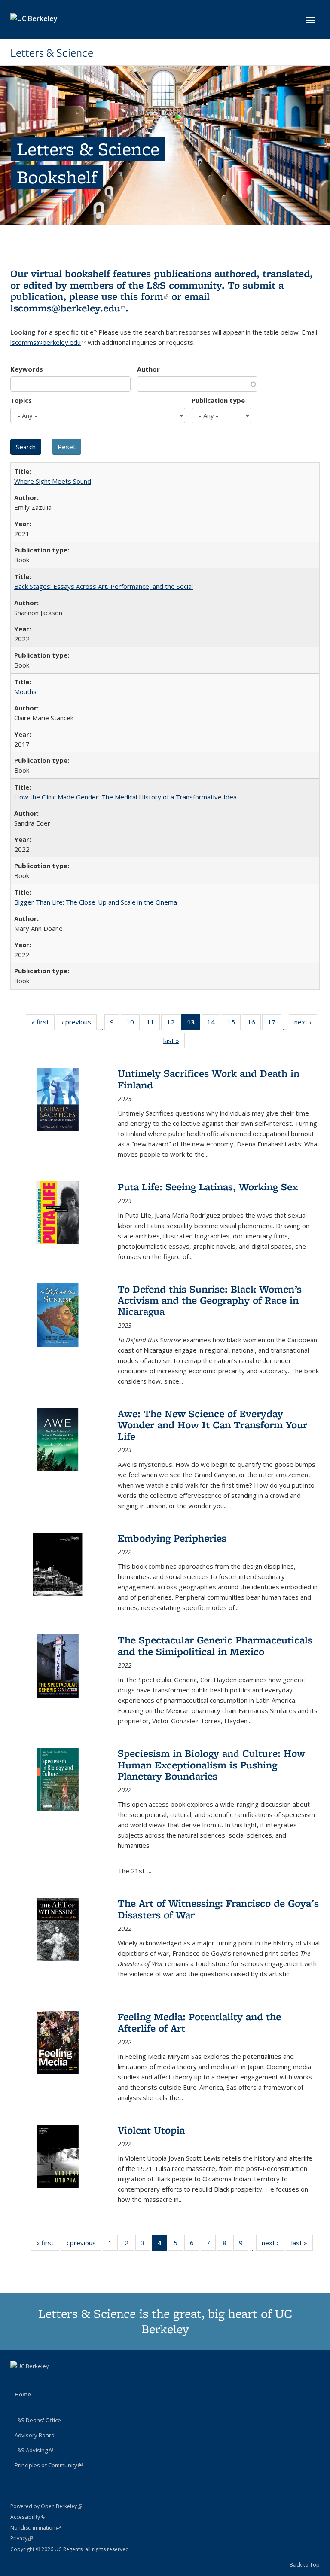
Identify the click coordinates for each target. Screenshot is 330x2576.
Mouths (25, 692)
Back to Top (305, 2564)
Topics (21, 400)
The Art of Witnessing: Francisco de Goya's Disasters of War (218, 1909)
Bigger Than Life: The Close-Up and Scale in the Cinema (96, 902)
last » (174, 1042)
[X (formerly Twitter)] (18, 2381)
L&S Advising (34, 2450)
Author (148, 369)
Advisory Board (35, 2435)
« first (43, 1024)
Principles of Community (49, 2465)
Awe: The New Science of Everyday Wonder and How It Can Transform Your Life (212, 1425)
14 (214, 1024)
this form (144, 296)
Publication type (218, 400)
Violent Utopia (151, 2130)
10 (133, 1024)
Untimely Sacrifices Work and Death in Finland (209, 1079)
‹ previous (79, 1024)
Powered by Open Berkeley (46, 2506)
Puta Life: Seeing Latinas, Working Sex (208, 1187)
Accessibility (28, 2517)
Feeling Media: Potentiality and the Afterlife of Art (199, 2022)
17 (274, 1024)
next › (306, 1024)
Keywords (27, 369)
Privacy (21, 2538)
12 (173, 1024)
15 (234, 1024)
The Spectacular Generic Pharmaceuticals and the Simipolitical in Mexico (215, 1645)
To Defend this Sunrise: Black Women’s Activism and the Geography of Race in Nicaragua (210, 1300)
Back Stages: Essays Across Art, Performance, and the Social (104, 586)
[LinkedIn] (35, 2381)
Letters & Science (52, 53)
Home (23, 2394)
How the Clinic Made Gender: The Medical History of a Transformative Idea (125, 797)
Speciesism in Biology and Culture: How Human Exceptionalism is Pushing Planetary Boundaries (211, 1765)
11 (153, 1024)
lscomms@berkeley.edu (68, 308)
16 (254, 1024)
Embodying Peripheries (172, 1538)
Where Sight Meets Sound (53, 481)
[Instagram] (52, 2381)
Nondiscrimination (35, 2528)
